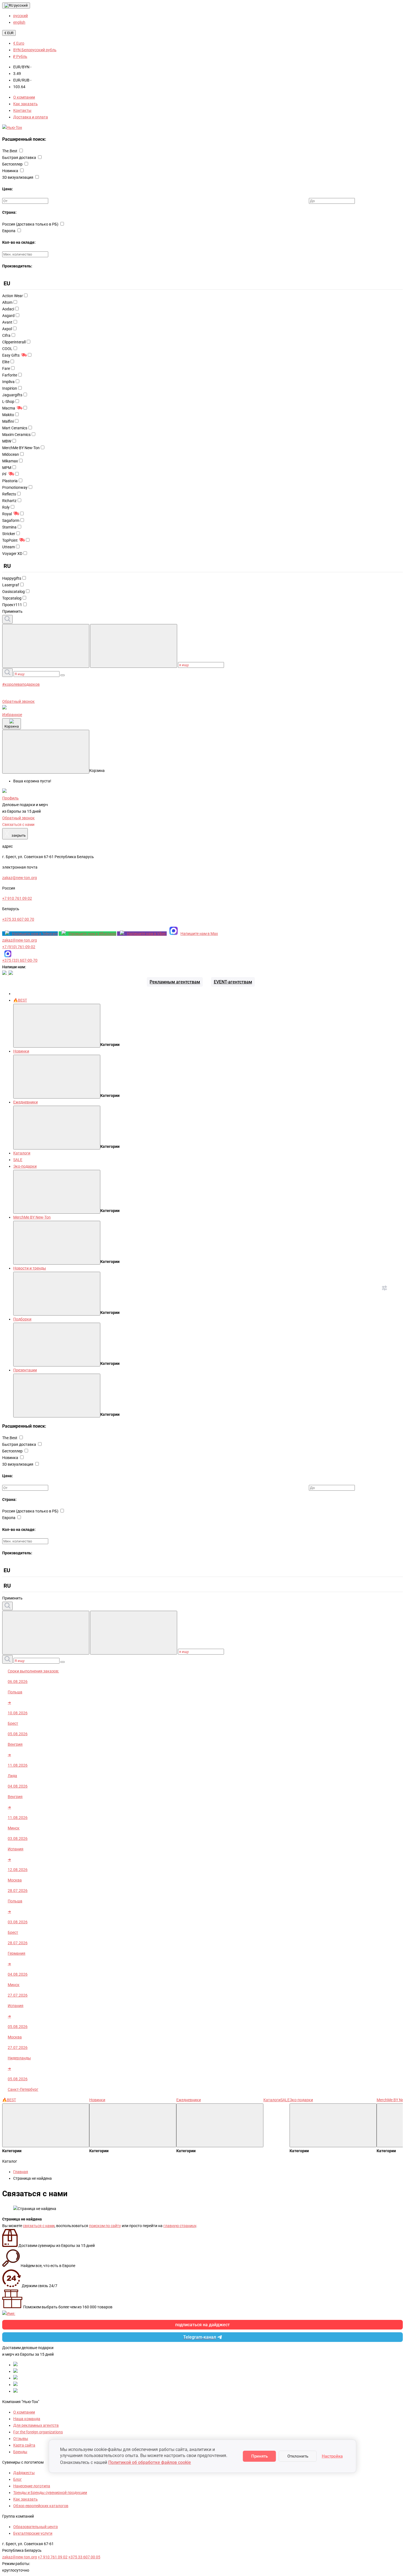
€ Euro (19, 43)
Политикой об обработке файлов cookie (150, 2462)
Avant (7, 322)
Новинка (11, 171)
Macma (9, 408)
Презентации (25, 1370)
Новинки (21, 1051)
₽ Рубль (20, 56)
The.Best (10, 151)
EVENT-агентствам (233, 982)
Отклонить (298, 2456)
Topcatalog (12, 598)
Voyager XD (12, 554)
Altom (7, 302)
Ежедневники (25, 1102)
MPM (7, 468)
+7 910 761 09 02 (53, 2557)
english (19, 22)
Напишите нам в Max (199, 934)
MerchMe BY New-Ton (21, 448)
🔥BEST (20, 1000)
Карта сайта (24, 2445)
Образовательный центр (36, 2527)
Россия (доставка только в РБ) (31, 224)
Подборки (22, 1319)
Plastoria (10, 481)
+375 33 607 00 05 (84, 2557)
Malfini (8, 421)
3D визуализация (18, 177)
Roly (6, 507)
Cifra (6, 335)
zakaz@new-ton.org (20, 940)
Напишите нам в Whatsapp (92, 934)
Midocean (11, 454)
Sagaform (11, 520)
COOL (7, 349)
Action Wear (13, 296)
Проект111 (12, 605)
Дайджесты (24, 2473)
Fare (6, 368)
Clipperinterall (14, 342)
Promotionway (15, 487)
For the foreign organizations (38, 2432)
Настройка (332, 2456)
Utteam (9, 547)
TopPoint (10, 540)
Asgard (8, 316)
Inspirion (10, 388)
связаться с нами (39, 2226)
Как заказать (25, 104)
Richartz (9, 501)
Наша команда (27, 2419)
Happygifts (12, 578)
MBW (7, 441)
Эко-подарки (25, 1166)
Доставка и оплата (31, 117)
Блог (17, 2479)
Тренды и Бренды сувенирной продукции (50, 2493)
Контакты (22, 110)
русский (21, 5)
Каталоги (22, 1153)
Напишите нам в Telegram (35, 934)
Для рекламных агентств (36, 2425)
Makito (8, 415)
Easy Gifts (11, 355)
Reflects (9, 494)
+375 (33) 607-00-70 (20, 960)
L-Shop (8, 402)
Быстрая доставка (20, 158)
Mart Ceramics (15, 428)
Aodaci (8, 309)
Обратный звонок (18, 701)
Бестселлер (13, 164)
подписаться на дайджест (202, 2325)
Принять (260, 2456)
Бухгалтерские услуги (33, 2533)
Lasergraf (11, 585)
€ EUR (9, 33)
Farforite (10, 375)
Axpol (7, 329)
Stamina (9, 527)
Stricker (9, 534)
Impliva (8, 382)
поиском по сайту (105, 2226)
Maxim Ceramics (16, 435)
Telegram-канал (200, 2337)
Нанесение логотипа (32, 2486)
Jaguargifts (12, 395)
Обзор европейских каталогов (41, 2506)
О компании (24, 97)
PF (5, 474)
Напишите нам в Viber (147, 934)
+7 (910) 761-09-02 (19, 947)
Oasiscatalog (13, 592)
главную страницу (180, 2226)
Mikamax (10, 461)
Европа (9, 231)
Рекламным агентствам (175, 982)
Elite (6, 362)
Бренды (20, 2452)
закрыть (15, 834)
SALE (18, 1160)
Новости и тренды (30, 1268)
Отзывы (21, 2439)
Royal (7, 514)
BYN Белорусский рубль (35, 50)
